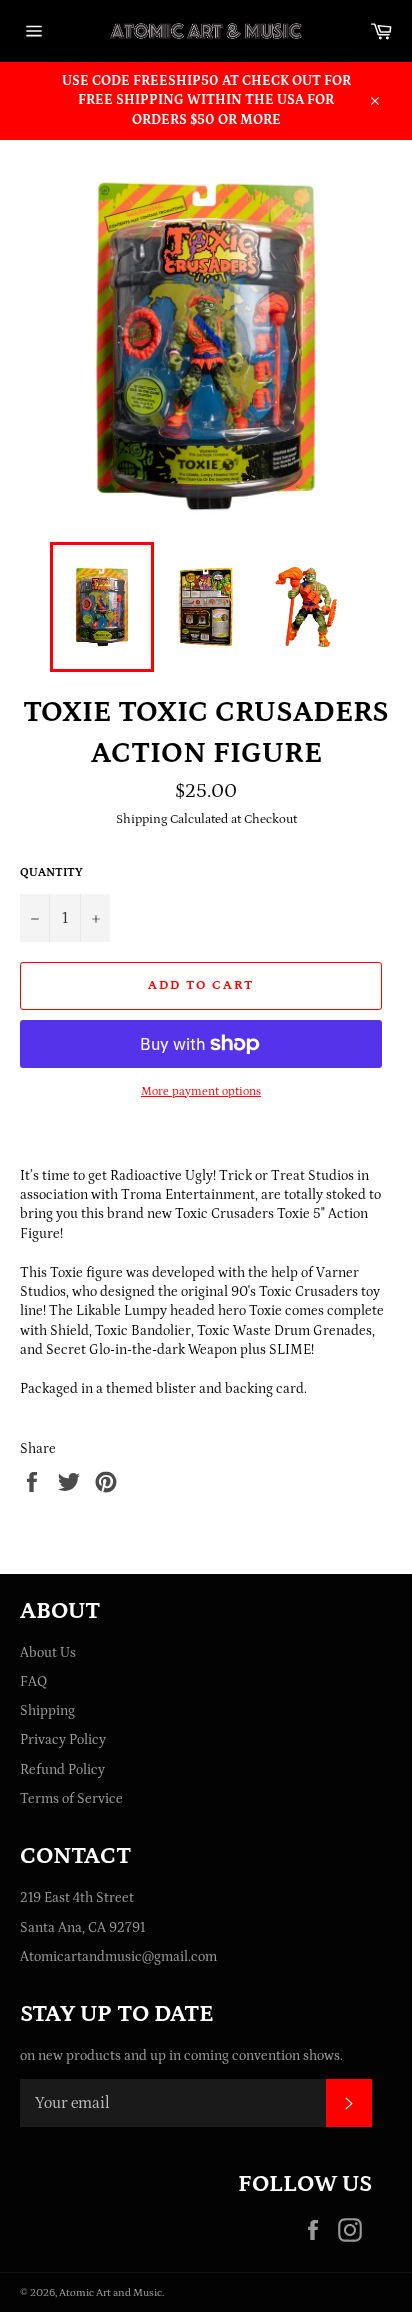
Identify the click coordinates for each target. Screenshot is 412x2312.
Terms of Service (71, 1799)
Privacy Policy (63, 1740)
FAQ (33, 1682)
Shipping (47, 1711)
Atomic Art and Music (110, 2292)
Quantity (51, 872)
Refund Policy (62, 1770)
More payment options (201, 1091)
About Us (48, 1653)
